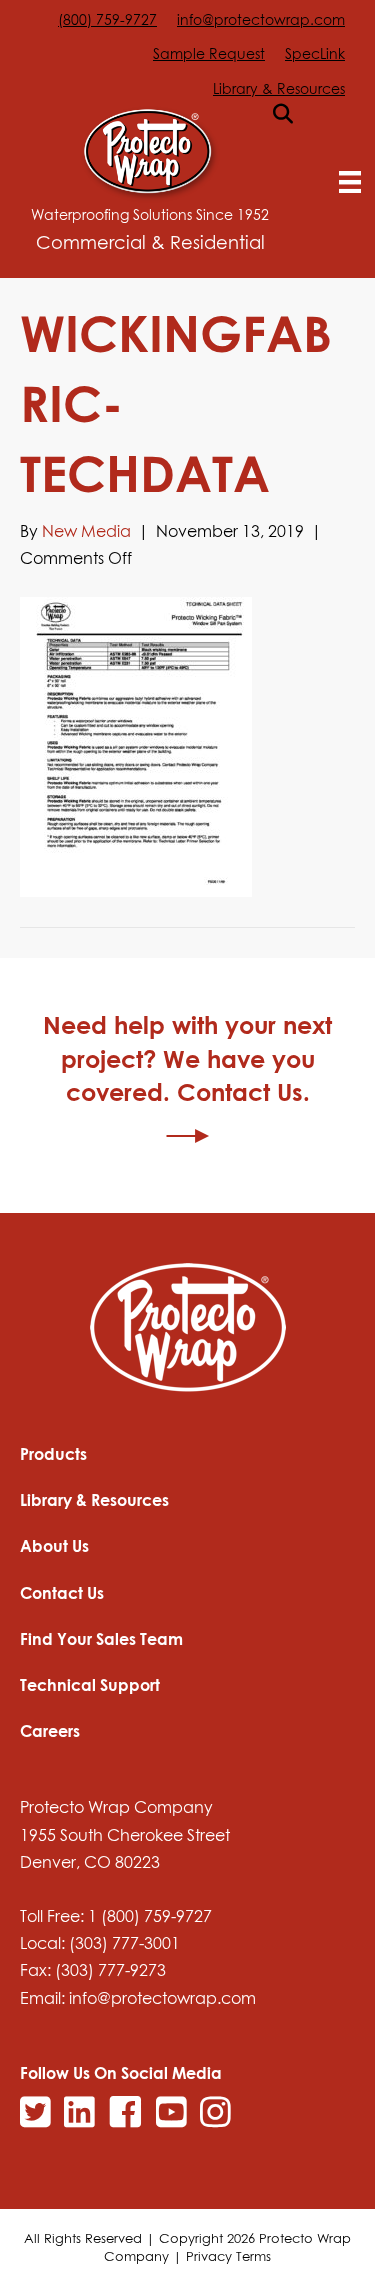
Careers (50, 1731)
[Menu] (350, 182)
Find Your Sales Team (101, 1639)
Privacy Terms (228, 2256)
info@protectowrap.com (261, 19)
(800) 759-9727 (107, 19)
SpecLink (315, 53)
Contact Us (62, 1593)
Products (53, 1454)
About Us (54, 1546)
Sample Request (209, 53)
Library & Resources (279, 88)
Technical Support (90, 1685)
